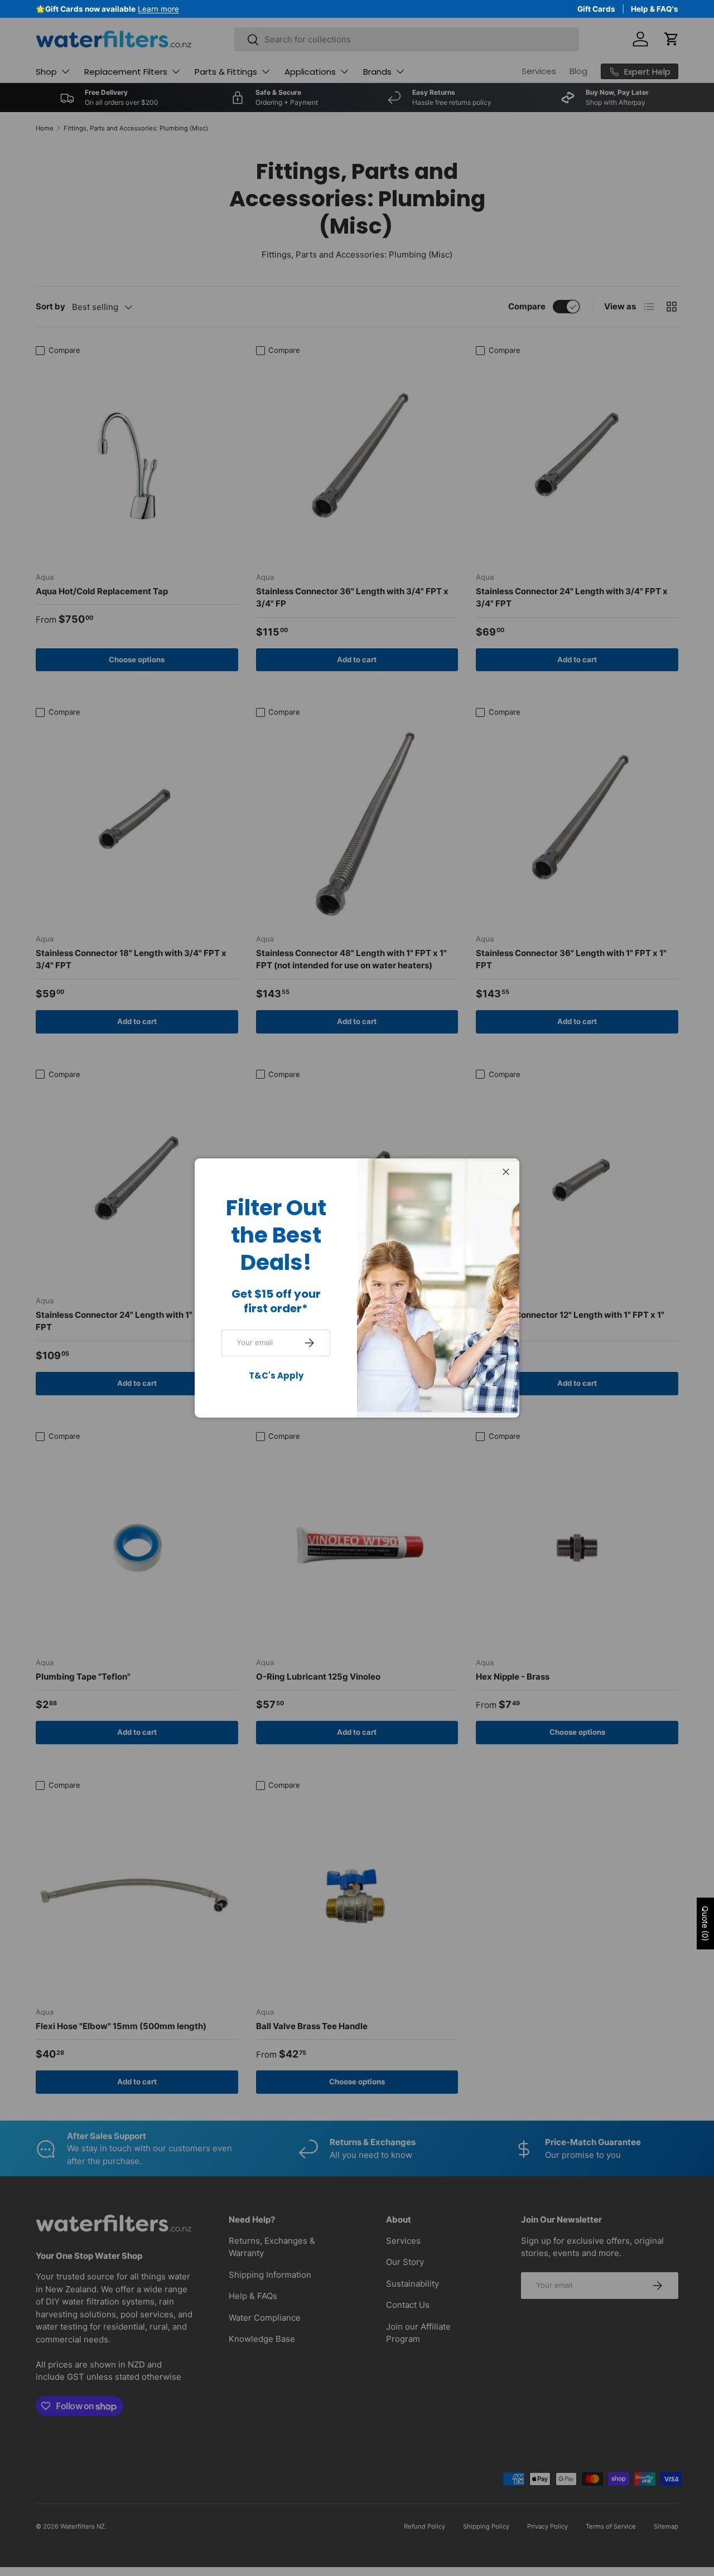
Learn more (103, 9)
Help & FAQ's (655, 9)
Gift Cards (596, 9)
